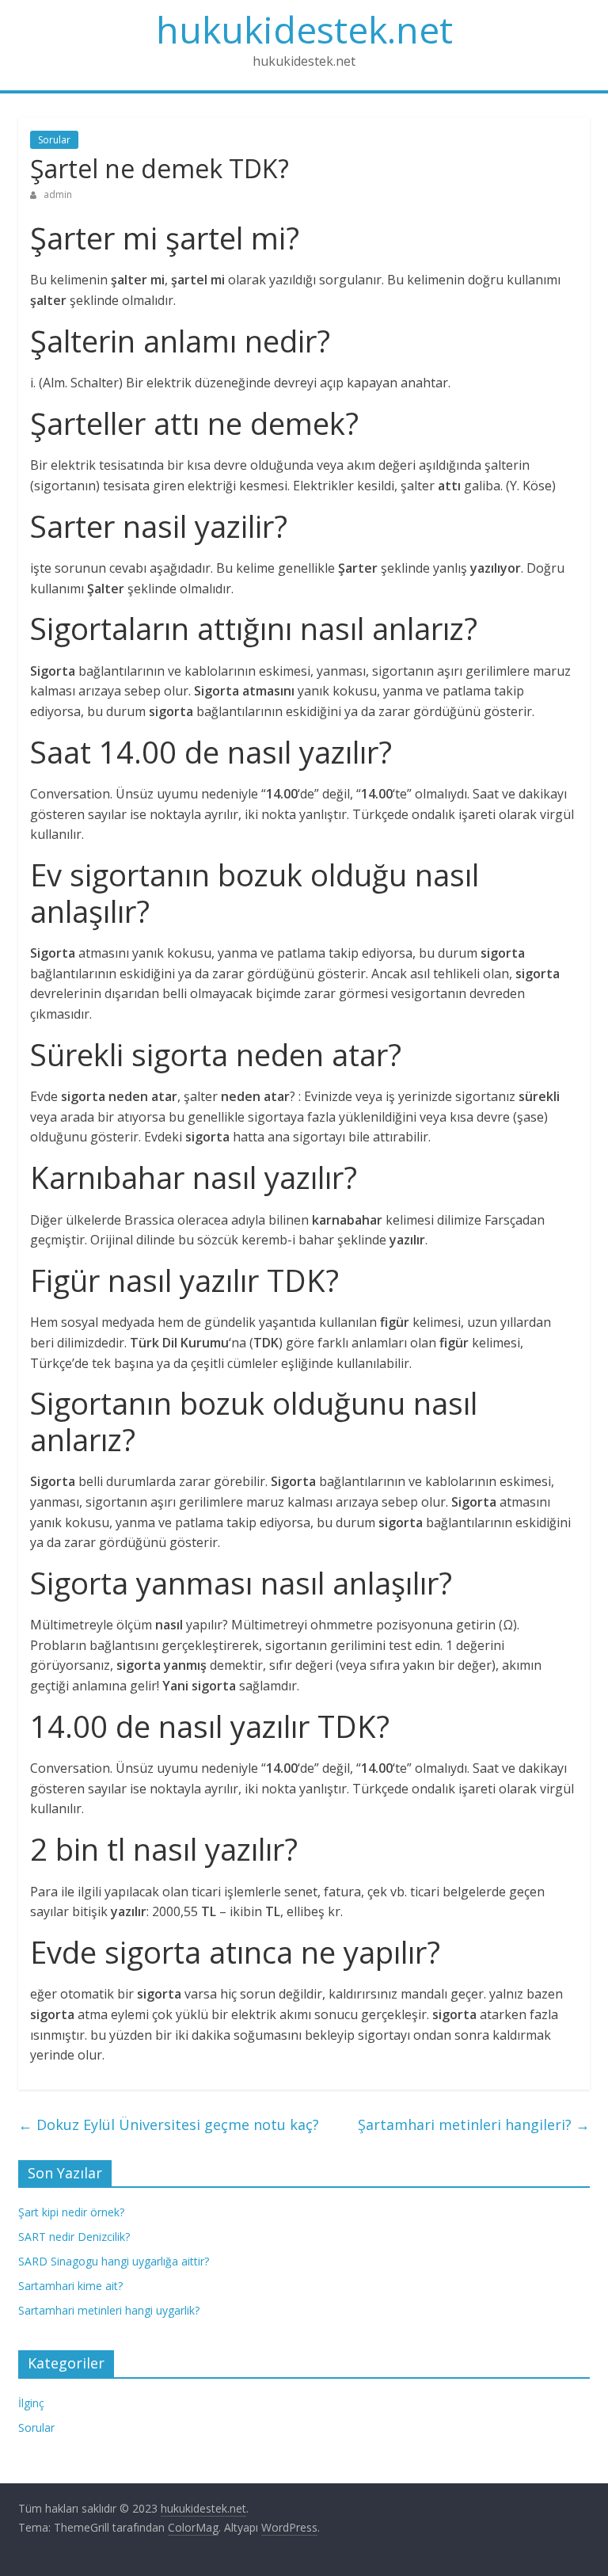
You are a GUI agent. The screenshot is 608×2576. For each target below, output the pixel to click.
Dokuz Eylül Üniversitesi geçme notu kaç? (169, 2124)
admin (58, 194)
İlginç (31, 2403)
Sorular (54, 140)
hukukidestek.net (304, 29)
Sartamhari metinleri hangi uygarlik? (109, 2310)
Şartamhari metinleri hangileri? (474, 2124)
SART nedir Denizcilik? (74, 2237)
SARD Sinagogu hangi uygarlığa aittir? (114, 2261)
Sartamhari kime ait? (70, 2286)
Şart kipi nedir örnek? (71, 2212)
